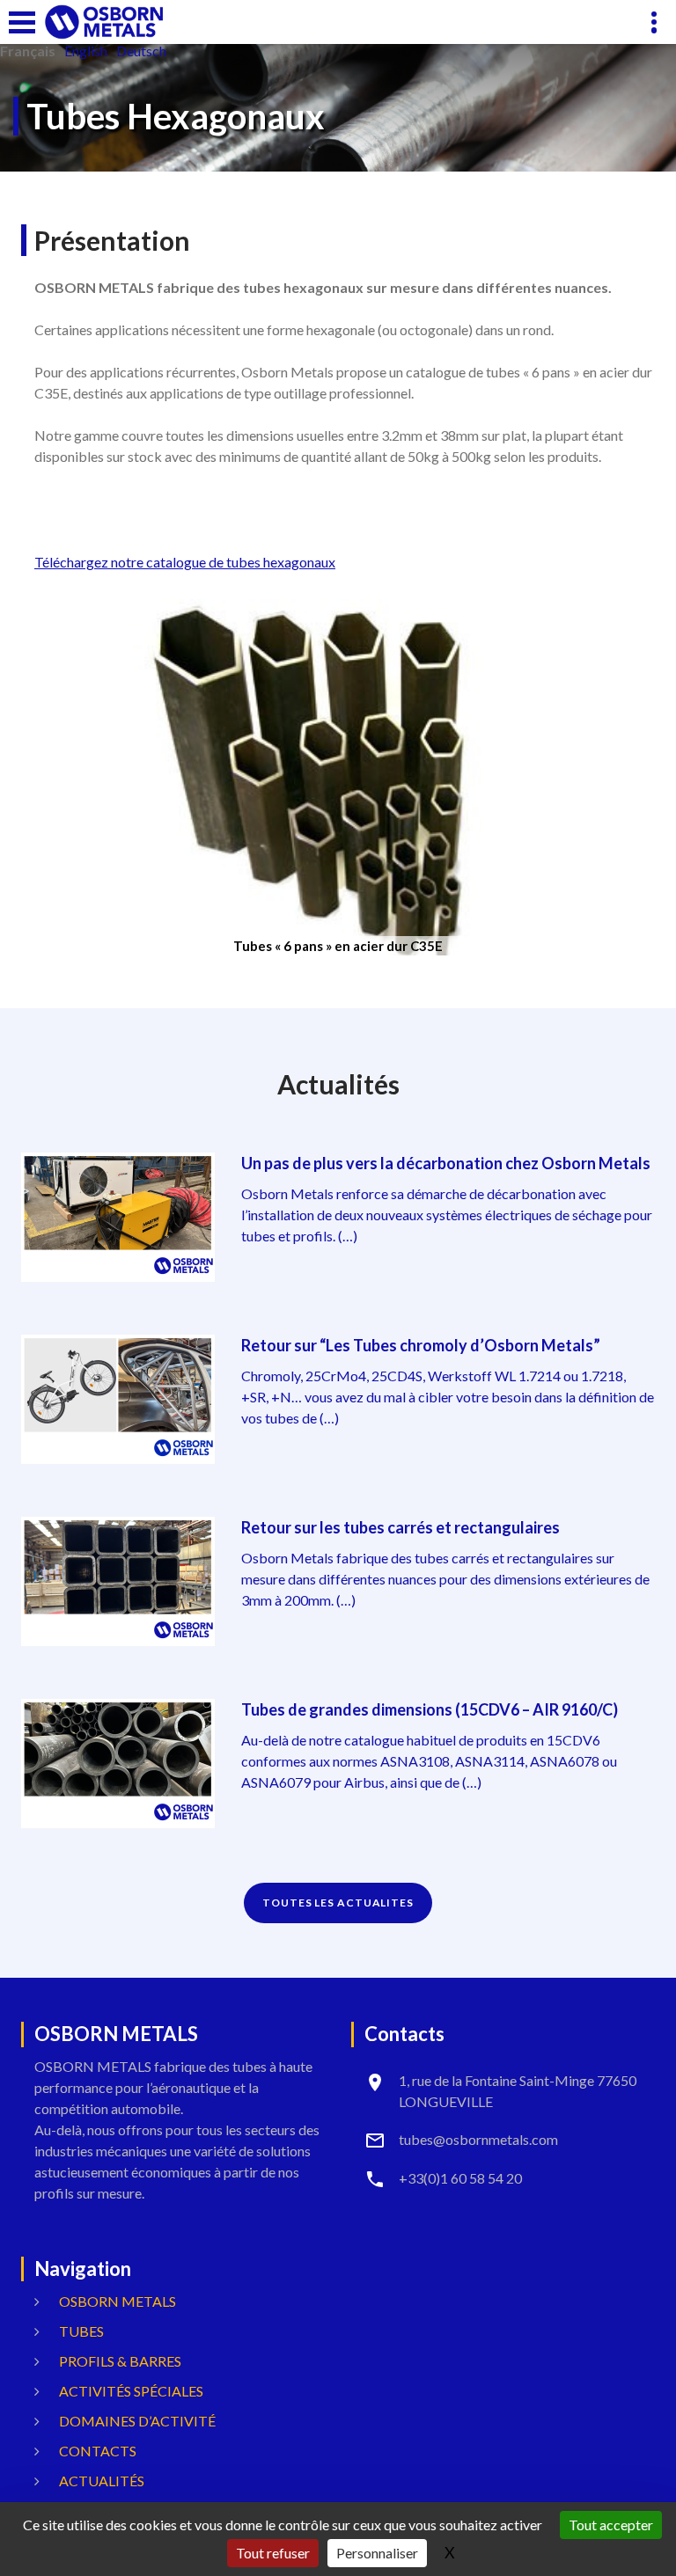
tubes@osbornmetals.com (478, 2139)
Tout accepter (611, 2525)
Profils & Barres (120, 2361)
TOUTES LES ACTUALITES (338, 1903)
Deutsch (141, 51)
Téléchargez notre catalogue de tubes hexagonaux (185, 562)
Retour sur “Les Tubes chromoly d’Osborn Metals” (421, 1345)
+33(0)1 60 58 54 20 (460, 2178)
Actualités (102, 2481)
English (86, 51)
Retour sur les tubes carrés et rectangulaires (400, 1527)
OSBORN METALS (118, 2301)
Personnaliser (377, 2553)
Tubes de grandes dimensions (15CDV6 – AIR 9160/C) (430, 1709)
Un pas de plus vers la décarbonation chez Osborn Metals (446, 1163)
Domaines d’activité (137, 2421)
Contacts (98, 2451)
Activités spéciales (131, 2391)
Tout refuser (273, 2553)
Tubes (81, 2331)
